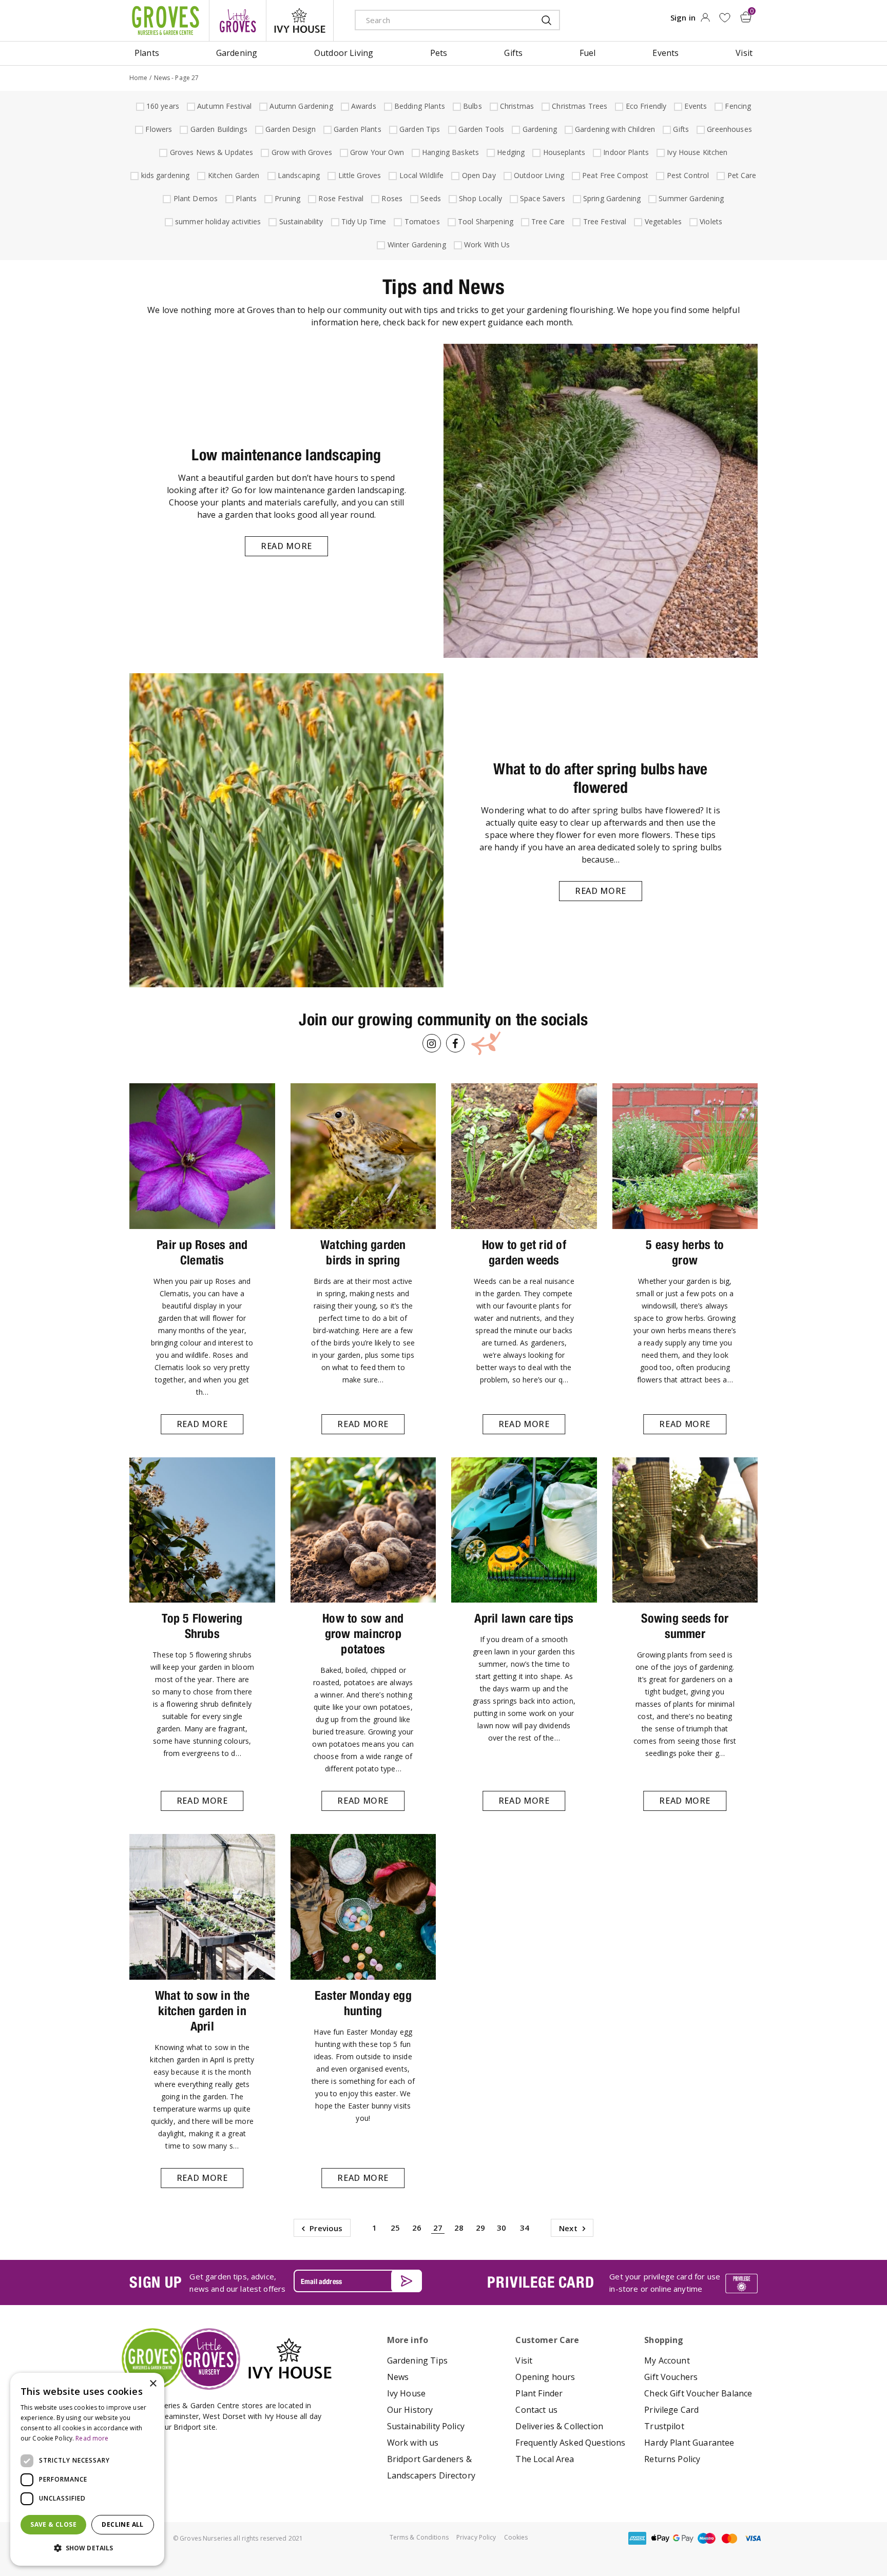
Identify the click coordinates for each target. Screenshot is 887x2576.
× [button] (153, 2384)
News (398, 2377)
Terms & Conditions (419, 2537)
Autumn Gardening (300, 106)
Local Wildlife (420, 175)
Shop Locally (479, 198)
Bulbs (471, 106)
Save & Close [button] (53, 2524)
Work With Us (486, 245)
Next (568, 2228)
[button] (87, 2548)
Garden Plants (356, 129)
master (729, 2538)
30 (502, 2228)
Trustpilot (664, 2426)
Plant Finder (539, 2393)
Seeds (429, 198)
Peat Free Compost (614, 175)
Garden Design (289, 129)
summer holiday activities (217, 221)
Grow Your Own (376, 152)
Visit (524, 2360)
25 (395, 2228)
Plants (245, 198)
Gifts (680, 129)
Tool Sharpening (484, 221)
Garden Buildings (218, 129)
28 (459, 2228)
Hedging (509, 152)
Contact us (536, 2410)
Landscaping (298, 175)
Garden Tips (419, 129)
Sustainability (300, 221)
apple (660, 2538)
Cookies (516, 2537)
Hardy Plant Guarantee (689, 2443)
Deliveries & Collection (559, 2426)
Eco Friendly (645, 106)
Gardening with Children (614, 129)
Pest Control (687, 175)
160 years (161, 106)
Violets (710, 221)
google (683, 2538)
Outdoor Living (538, 175)
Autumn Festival (223, 106)
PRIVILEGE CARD (541, 2282)
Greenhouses (728, 129)
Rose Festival (340, 198)
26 (417, 2228)
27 (438, 2228)
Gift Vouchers (671, 2377)
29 (480, 2228)
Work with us (413, 2443)
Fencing (737, 106)
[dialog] (87, 2469)
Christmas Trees (578, 106)
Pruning (286, 198)
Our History (410, 2410)
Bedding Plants (418, 106)
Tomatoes (421, 221)
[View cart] (746, 17)
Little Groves (359, 175)
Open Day (478, 175)
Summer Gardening (690, 198)
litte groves (238, 21)
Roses (391, 198)
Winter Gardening (416, 245)
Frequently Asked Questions (570, 2443)
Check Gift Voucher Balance (698, 2393)
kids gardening (164, 175)
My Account (667, 2360)
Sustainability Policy (426, 2426)
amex (637, 2538)
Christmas (516, 106)
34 (525, 2228)
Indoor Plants (625, 152)
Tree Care (547, 221)
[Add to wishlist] (725, 18)
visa (753, 2538)
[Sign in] (705, 21)
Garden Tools (480, 129)
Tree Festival (604, 221)
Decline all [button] (122, 2524)
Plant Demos (195, 198)
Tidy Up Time (363, 221)
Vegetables (662, 221)
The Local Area (545, 2459)
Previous (326, 2228)
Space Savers (541, 198)
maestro (706, 2538)
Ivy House (406, 2393)
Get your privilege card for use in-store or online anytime (665, 2282)
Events (694, 106)
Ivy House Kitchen (696, 152)
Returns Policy (672, 2459)
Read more (286, 546)
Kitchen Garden (233, 175)
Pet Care (741, 175)
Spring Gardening (611, 198)
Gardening (538, 129)
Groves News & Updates (210, 152)
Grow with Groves (301, 152)
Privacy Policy (476, 2537)
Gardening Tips (417, 2360)
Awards (362, 106)
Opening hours (545, 2377)
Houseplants (563, 152)
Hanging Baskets (449, 152)
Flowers (157, 129)
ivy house (300, 21)
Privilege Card (671, 2410)
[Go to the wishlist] (725, 18)
